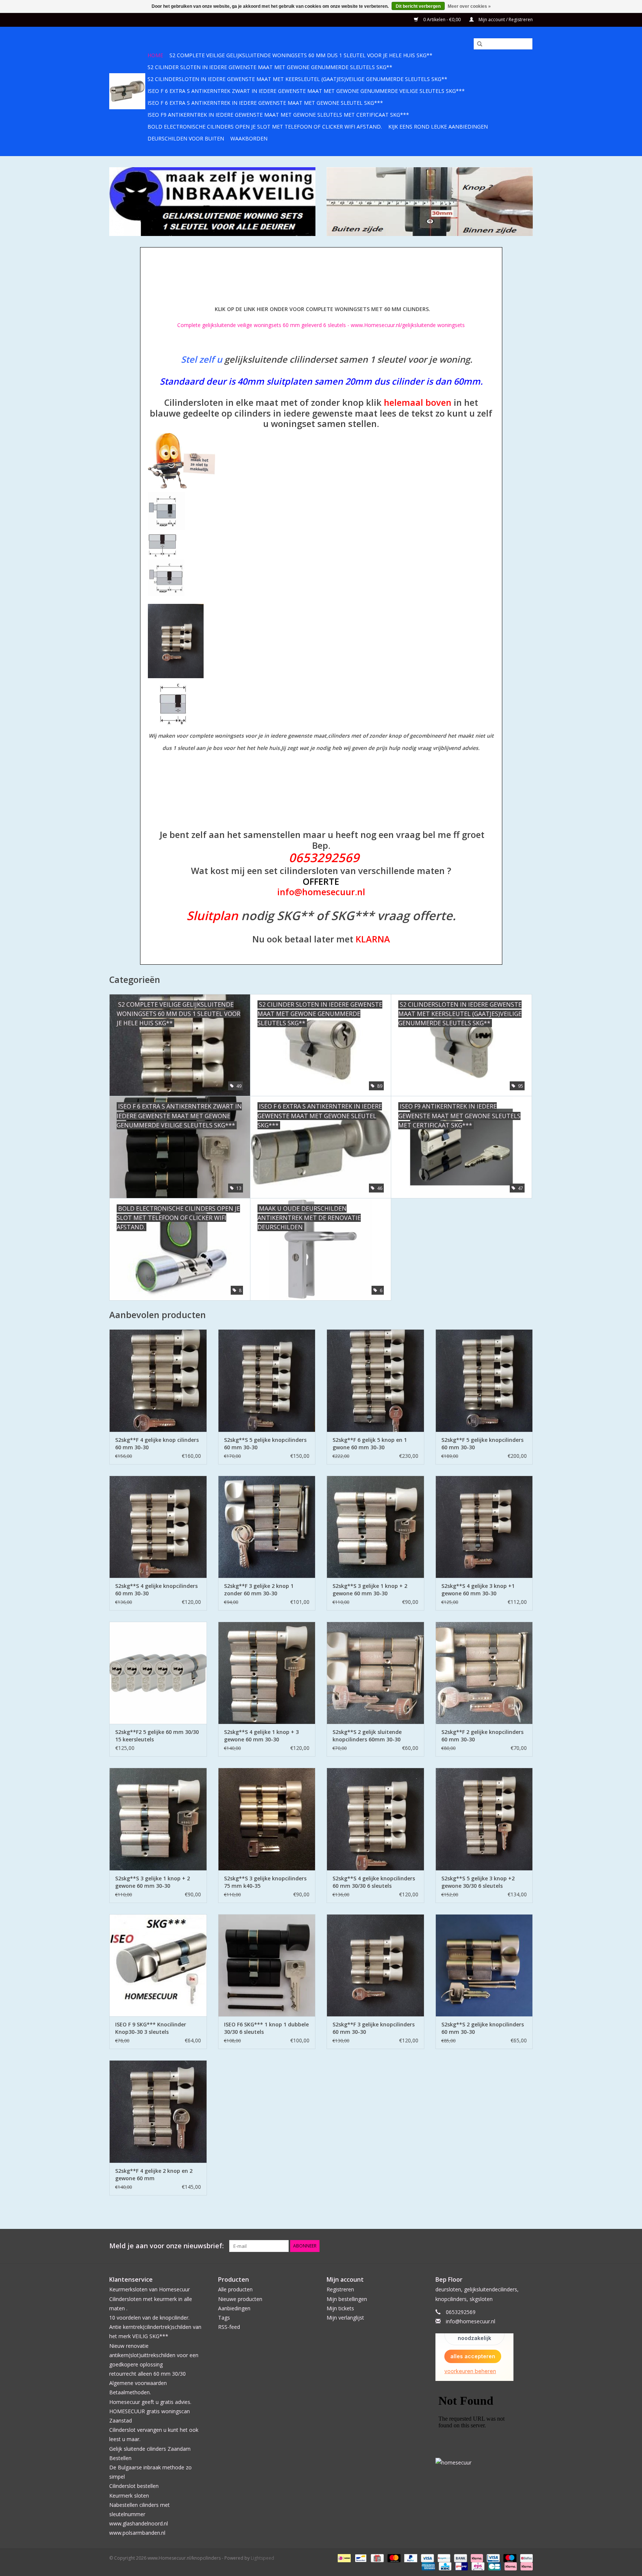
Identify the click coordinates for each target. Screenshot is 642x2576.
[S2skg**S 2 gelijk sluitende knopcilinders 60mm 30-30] (375, 1673)
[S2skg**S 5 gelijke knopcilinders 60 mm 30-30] (267, 1380)
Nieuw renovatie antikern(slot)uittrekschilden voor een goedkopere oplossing (154, 2355)
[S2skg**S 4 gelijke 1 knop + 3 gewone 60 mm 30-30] (267, 1673)
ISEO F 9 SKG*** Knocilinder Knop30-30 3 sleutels (151, 2028)
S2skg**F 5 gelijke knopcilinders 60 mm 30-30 (482, 1444)
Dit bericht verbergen (418, 6)
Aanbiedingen (234, 2308)
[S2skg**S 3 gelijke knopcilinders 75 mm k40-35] (267, 1819)
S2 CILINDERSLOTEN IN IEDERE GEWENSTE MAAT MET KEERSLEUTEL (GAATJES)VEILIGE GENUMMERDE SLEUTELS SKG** (297, 79)
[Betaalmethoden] (343, 2558)
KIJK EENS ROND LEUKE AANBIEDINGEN (438, 127)
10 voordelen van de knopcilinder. (149, 2318)
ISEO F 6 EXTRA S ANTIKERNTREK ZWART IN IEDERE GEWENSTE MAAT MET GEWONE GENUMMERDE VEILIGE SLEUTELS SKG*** (306, 91)
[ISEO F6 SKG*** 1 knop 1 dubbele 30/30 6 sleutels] (267, 1965)
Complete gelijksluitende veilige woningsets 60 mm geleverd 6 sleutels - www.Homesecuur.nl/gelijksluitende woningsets (321, 325)
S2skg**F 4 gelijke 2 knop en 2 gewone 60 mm (154, 2174)
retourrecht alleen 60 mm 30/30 (147, 2374)
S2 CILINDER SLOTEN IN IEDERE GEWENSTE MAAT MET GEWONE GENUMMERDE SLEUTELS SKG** (270, 67)
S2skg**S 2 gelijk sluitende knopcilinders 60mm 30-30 (367, 1736)
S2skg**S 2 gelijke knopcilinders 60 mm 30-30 (483, 2028)
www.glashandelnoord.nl (139, 2523)
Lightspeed (262, 2558)
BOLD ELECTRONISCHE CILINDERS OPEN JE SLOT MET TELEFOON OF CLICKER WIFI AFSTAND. (265, 127)
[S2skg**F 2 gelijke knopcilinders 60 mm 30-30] (484, 1673)
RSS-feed (229, 2327)
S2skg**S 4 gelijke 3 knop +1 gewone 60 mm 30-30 (478, 1590)
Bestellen (120, 2458)
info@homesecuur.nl (471, 2321)
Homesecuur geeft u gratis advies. (150, 2402)
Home (155, 55)
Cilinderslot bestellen (134, 2486)
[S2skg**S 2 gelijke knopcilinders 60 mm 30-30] (484, 1965)
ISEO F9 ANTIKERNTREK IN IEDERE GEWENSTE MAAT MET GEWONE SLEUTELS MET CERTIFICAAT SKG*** (278, 115)
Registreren (340, 2289)
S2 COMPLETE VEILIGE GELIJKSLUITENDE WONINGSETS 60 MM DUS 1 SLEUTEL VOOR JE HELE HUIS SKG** (301, 55)
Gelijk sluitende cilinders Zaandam (150, 2449)
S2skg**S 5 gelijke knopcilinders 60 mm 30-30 (265, 1444)
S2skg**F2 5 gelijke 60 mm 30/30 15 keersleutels (157, 1736)
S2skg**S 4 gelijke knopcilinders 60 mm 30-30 (156, 1590)
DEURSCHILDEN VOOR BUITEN (186, 138)
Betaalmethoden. (130, 2392)
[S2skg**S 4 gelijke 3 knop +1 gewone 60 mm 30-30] (484, 1527)
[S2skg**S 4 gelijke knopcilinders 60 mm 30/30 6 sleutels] (375, 1819)
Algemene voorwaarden (138, 2383)
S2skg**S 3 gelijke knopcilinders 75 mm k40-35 (265, 1882)
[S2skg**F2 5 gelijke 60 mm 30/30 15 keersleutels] (158, 1673)
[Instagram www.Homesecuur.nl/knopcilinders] (527, 2246)
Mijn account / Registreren (505, 20)
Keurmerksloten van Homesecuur (150, 2289)
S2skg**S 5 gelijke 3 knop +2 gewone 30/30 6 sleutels (478, 1882)
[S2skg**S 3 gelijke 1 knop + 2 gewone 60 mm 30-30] (375, 1527)
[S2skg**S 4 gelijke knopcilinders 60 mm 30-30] (158, 1527)
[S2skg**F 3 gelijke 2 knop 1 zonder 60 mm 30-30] (267, 1527)
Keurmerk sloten (129, 2496)
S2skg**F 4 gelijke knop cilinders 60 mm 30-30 (157, 1444)
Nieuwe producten (240, 2299)
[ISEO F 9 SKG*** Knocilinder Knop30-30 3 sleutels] (158, 1965)
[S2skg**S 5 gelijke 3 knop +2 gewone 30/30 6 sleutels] (484, 1819)
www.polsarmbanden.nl (137, 2533)
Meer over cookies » (469, 6)
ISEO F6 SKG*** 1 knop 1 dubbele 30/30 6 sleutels (266, 2028)
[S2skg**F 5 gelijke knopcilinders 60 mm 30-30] (484, 1380)
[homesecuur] (484, 2462)
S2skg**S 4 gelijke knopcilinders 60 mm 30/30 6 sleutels (374, 1882)
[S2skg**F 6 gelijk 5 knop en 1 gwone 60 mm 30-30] (375, 1380)
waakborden (249, 138)
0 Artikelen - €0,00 (442, 20)
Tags (224, 2318)
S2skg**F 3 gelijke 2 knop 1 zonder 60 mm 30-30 (259, 1590)
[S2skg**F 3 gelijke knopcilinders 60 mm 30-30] (375, 1965)
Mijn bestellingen (347, 2299)
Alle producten (235, 2289)
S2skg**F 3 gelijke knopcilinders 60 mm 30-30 (374, 2028)
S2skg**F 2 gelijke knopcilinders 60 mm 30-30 (482, 1736)
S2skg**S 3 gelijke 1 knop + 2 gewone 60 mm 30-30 (370, 1590)
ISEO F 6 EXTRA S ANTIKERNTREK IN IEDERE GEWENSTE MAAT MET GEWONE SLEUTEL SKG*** (265, 103)
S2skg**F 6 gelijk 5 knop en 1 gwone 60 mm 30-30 (370, 1444)
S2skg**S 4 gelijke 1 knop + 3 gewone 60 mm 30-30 (261, 1736)
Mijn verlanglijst (345, 2318)
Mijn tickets (340, 2308)
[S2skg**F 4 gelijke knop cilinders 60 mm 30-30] (158, 1380)
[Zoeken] (477, 44)
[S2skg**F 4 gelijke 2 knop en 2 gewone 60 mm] (158, 2111)
